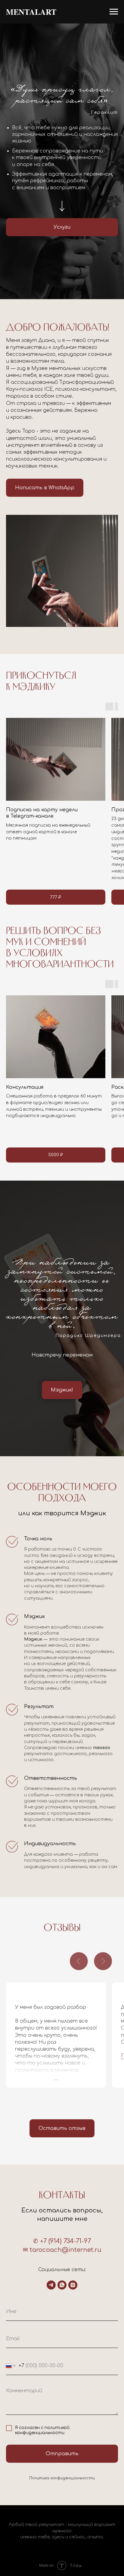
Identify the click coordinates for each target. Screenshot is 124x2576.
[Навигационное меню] (114, 12)
